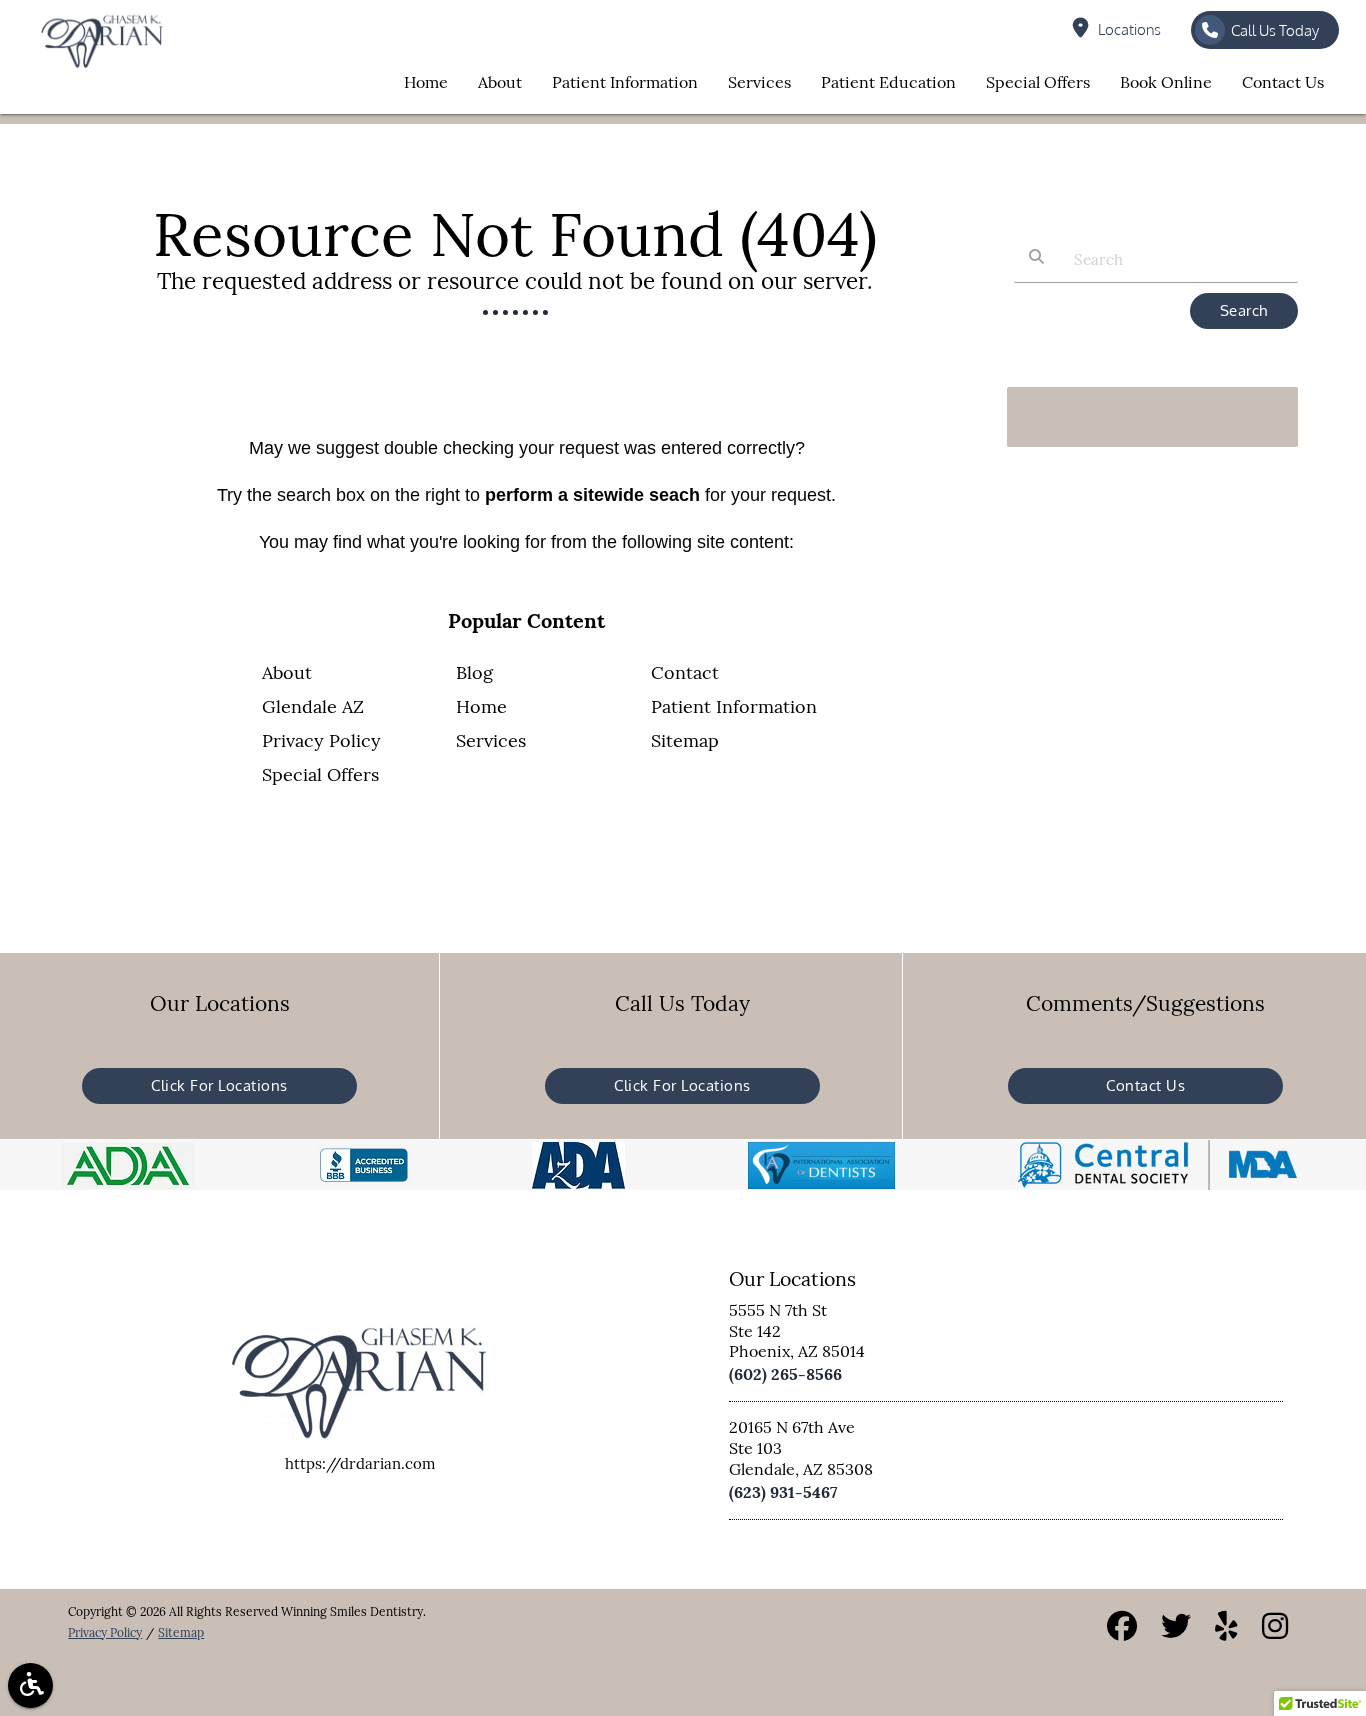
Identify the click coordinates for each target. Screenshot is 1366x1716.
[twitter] (1176, 1629)
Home (481, 706)
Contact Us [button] (1283, 82)
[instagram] (1275, 1629)
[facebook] (1122, 1629)
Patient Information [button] (625, 82)
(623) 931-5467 (783, 1492)
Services (491, 740)
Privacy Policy (321, 740)
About (287, 672)
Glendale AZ (313, 706)
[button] (30, 1685)
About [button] (500, 82)
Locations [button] (1129, 29)
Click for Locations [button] (219, 1085)
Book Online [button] (1166, 82)
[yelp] (1226, 1629)
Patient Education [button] (888, 82)
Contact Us (1145, 1085)
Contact (685, 672)
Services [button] (759, 82)
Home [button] (426, 82)
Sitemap (685, 740)
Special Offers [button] (1038, 82)
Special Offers (320, 774)
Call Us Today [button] (1275, 30)
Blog (474, 672)
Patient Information (734, 706)
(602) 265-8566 (785, 1374)
